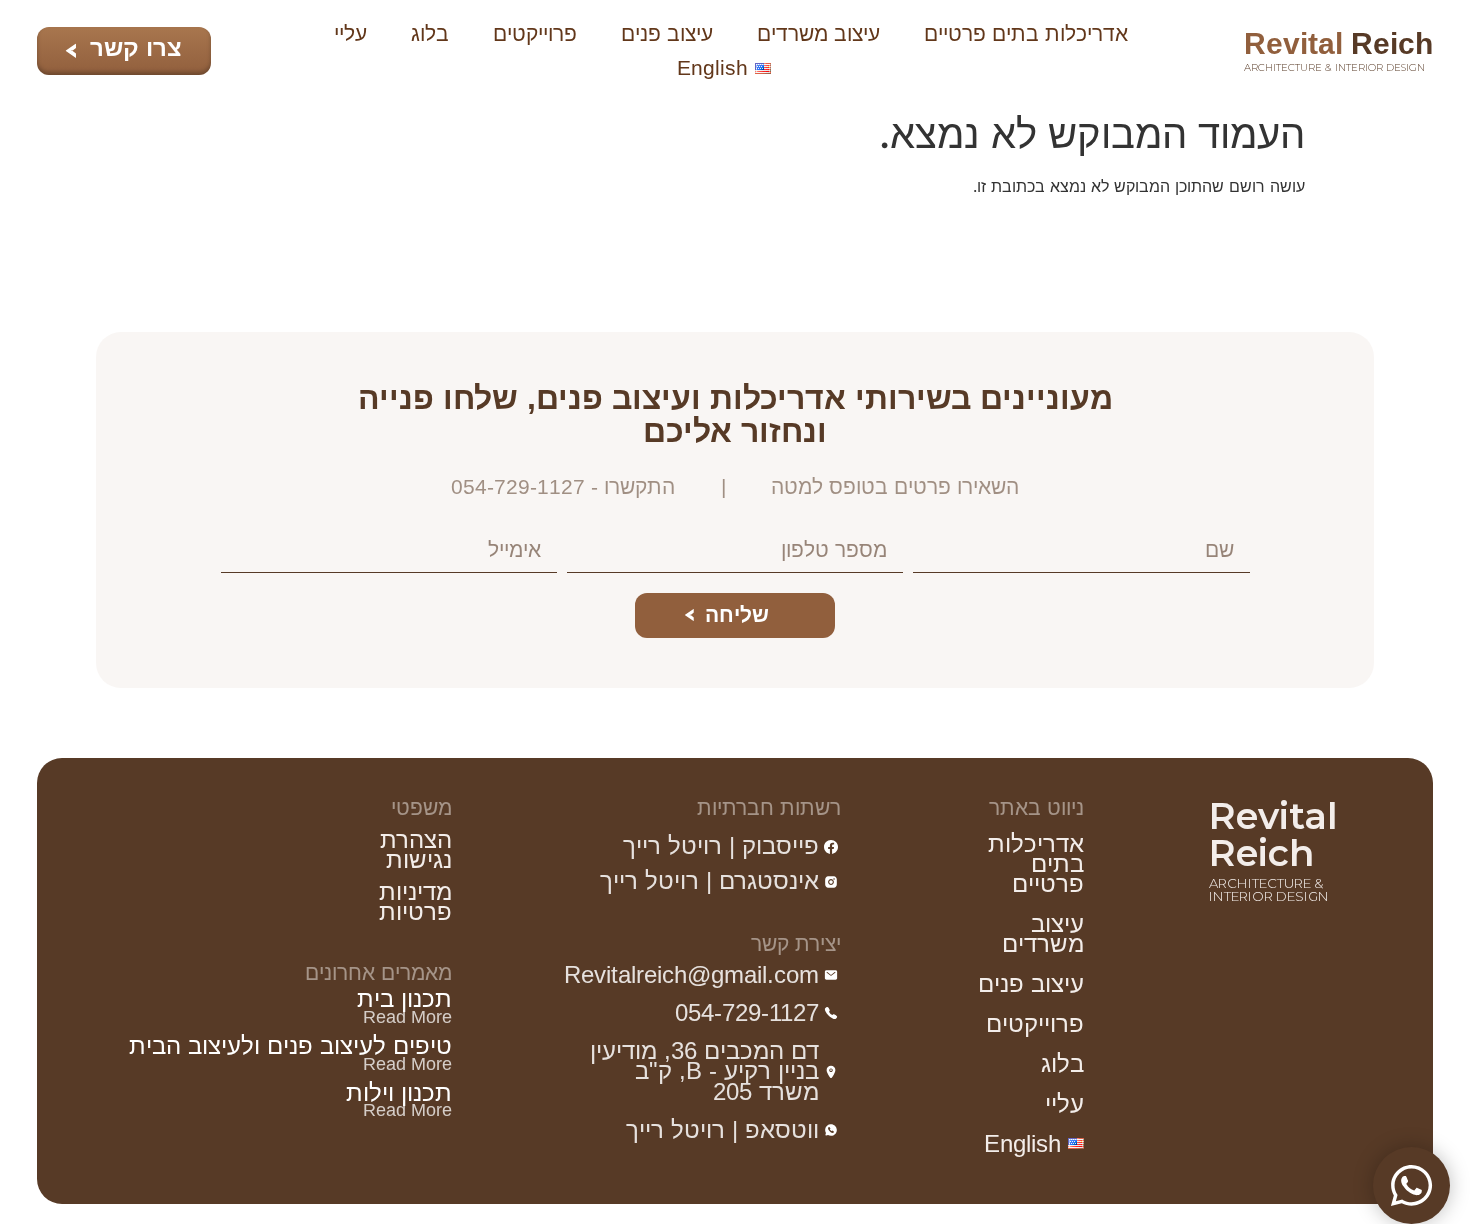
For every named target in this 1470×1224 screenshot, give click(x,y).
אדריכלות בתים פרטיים (1026, 33)
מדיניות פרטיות (415, 902)
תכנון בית (404, 999)
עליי (350, 33)
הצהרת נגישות (416, 850)
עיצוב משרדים (818, 33)
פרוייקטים (535, 33)
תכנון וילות (399, 1093)
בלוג (430, 33)
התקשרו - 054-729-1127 (563, 486)
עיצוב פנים (667, 33)
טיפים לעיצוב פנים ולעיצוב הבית (290, 1046)
